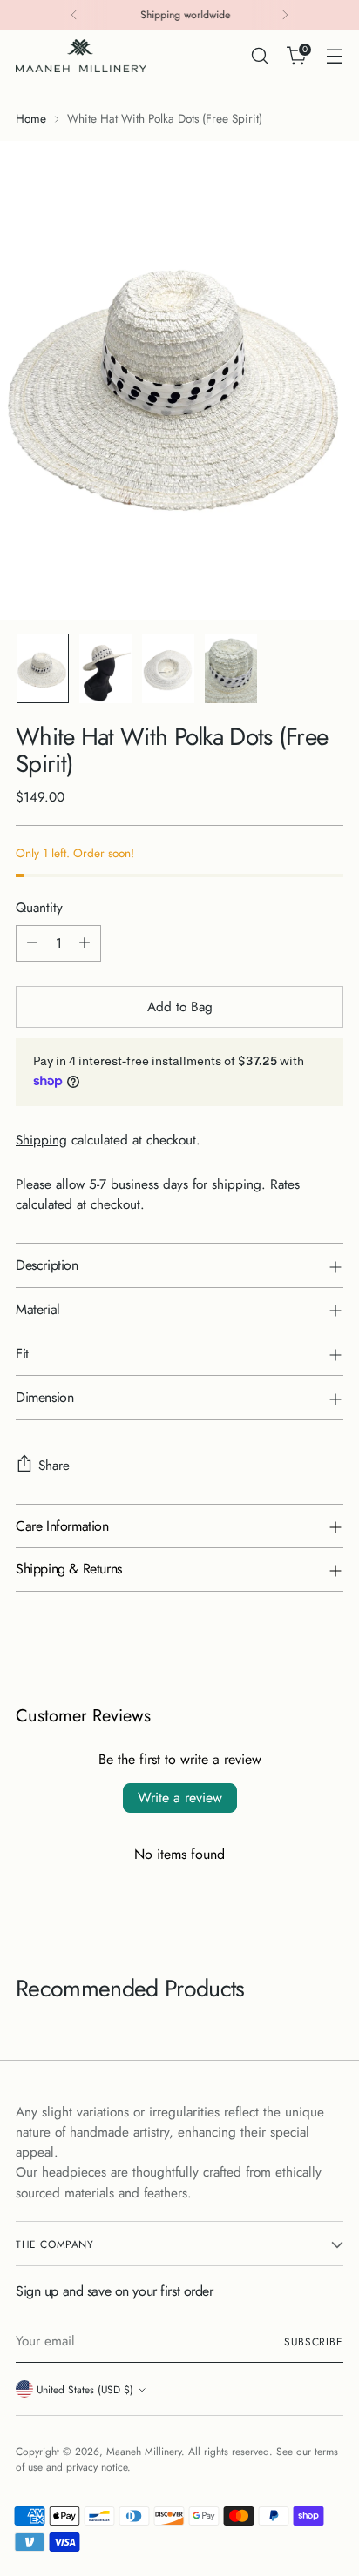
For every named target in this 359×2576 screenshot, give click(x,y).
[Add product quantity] (85, 943)
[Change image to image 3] (168, 668)
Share (54, 1466)
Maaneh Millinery (144, 2451)
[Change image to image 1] (43, 668)
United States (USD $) (85, 2389)
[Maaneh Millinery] (81, 56)
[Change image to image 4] (231, 668)
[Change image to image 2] (105, 668)
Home (31, 118)
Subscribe (314, 2341)
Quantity (39, 908)
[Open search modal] (259, 56)
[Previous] (74, 15)
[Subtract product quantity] (32, 943)
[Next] (285, 15)
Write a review (180, 1798)
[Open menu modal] (334, 56)
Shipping (41, 1140)
